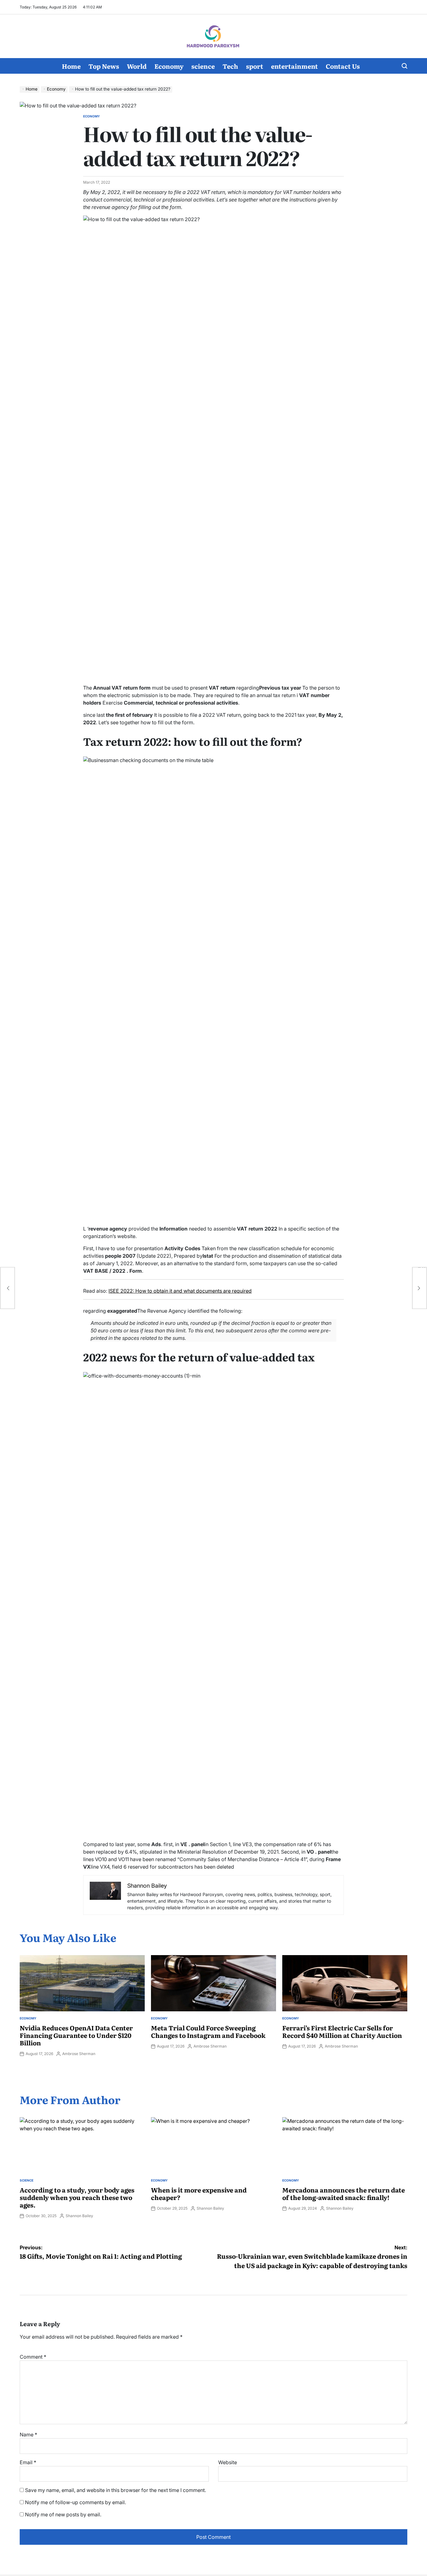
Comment (33, 2357)
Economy (169, 66)
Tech (230, 66)
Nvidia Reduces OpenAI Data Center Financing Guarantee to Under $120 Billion (76, 2035)
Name (28, 2435)
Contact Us (343, 66)
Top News (104, 66)
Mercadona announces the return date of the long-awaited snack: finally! (344, 2193)
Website (228, 2462)
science (203, 66)
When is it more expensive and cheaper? (199, 2193)
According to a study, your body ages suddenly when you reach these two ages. (77, 2197)
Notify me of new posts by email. (63, 2514)
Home (71, 66)
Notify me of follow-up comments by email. (75, 2502)
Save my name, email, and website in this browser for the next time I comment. (116, 2490)
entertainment (294, 66)
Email (28, 2462)
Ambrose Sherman (79, 2054)
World (137, 66)
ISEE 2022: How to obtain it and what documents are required (180, 1291)
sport (255, 66)
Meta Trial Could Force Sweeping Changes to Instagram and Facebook (208, 2031)
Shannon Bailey (79, 2216)
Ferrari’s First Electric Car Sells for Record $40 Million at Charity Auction (342, 2031)
